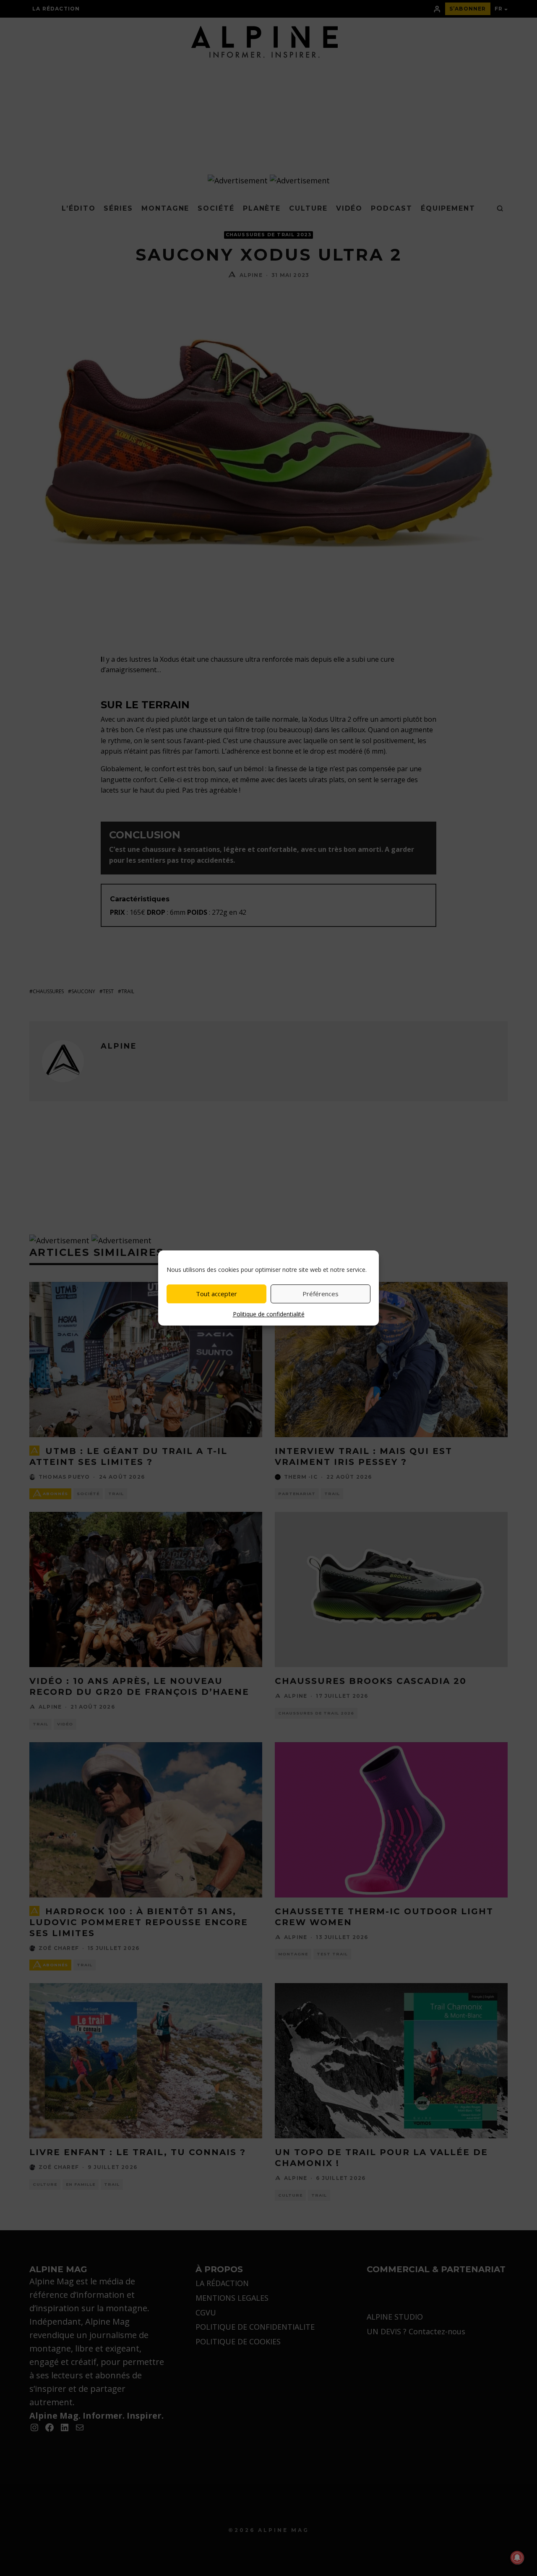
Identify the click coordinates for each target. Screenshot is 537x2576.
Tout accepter (216, 1294)
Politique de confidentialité (269, 1314)
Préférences (321, 1294)
